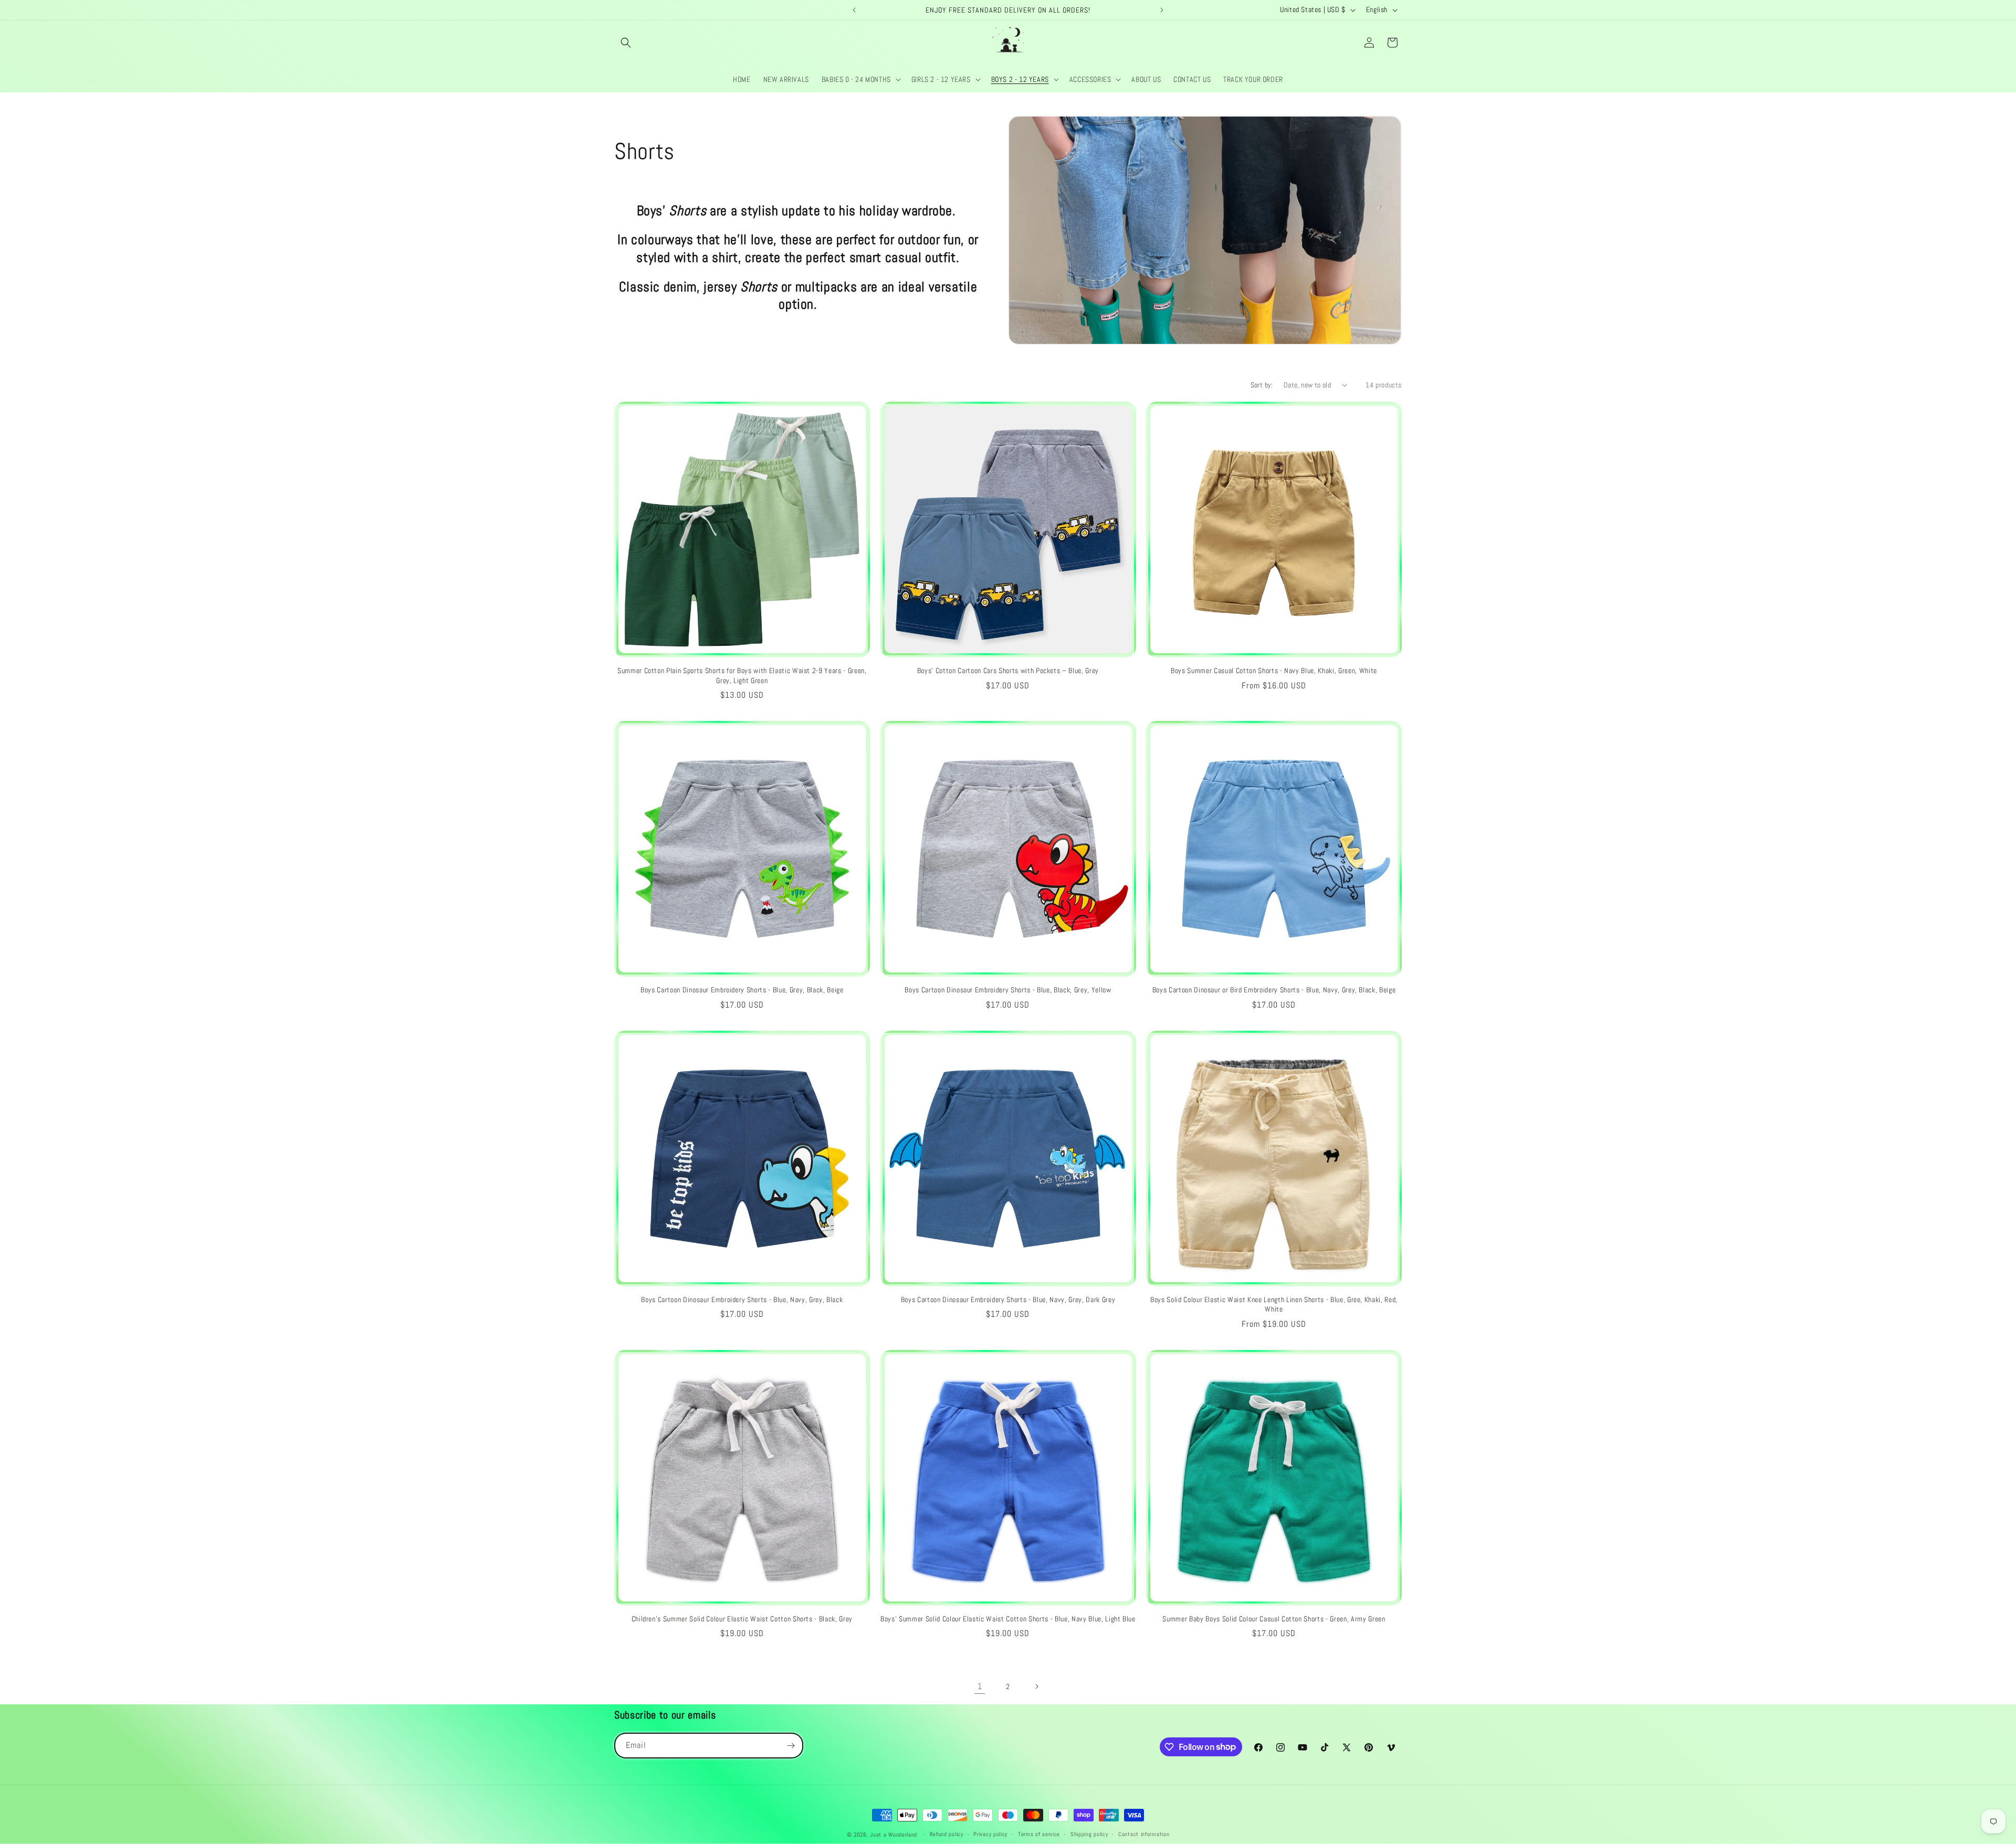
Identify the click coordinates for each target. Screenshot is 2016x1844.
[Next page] (1036, 1686)
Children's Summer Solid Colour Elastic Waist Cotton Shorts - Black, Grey (742, 1619)
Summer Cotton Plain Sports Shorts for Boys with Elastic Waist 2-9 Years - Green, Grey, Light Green (742, 675)
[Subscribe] (791, 1746)
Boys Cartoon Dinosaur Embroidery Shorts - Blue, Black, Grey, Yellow (1008, 990)
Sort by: (1262, 385)
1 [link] (980, 1686)
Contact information (1144, 1834)
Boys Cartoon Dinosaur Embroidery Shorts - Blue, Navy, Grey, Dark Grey (1008, 1300)
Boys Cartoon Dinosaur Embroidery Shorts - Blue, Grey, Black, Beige (742, 990)
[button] (626, 43)
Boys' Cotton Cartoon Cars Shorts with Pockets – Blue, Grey (1008, 670)
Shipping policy (1089, 1834)
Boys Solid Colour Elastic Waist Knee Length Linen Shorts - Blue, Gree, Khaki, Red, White (1274, 1304)
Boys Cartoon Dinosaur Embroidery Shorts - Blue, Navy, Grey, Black (742, 1300)
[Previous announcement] (854, 10)
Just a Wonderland (894, 1835)
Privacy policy (990, 1834)
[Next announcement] (1162, 10)
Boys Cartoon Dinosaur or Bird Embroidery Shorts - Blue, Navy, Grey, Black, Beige (1274, 990)
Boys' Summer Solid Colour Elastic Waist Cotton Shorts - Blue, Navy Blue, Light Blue (1008, 1619)
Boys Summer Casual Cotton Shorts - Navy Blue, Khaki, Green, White (1274, 670)
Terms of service (1039, 1834)
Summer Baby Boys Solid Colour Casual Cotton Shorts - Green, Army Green (1274, 1619)
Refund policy (947, 1834)
